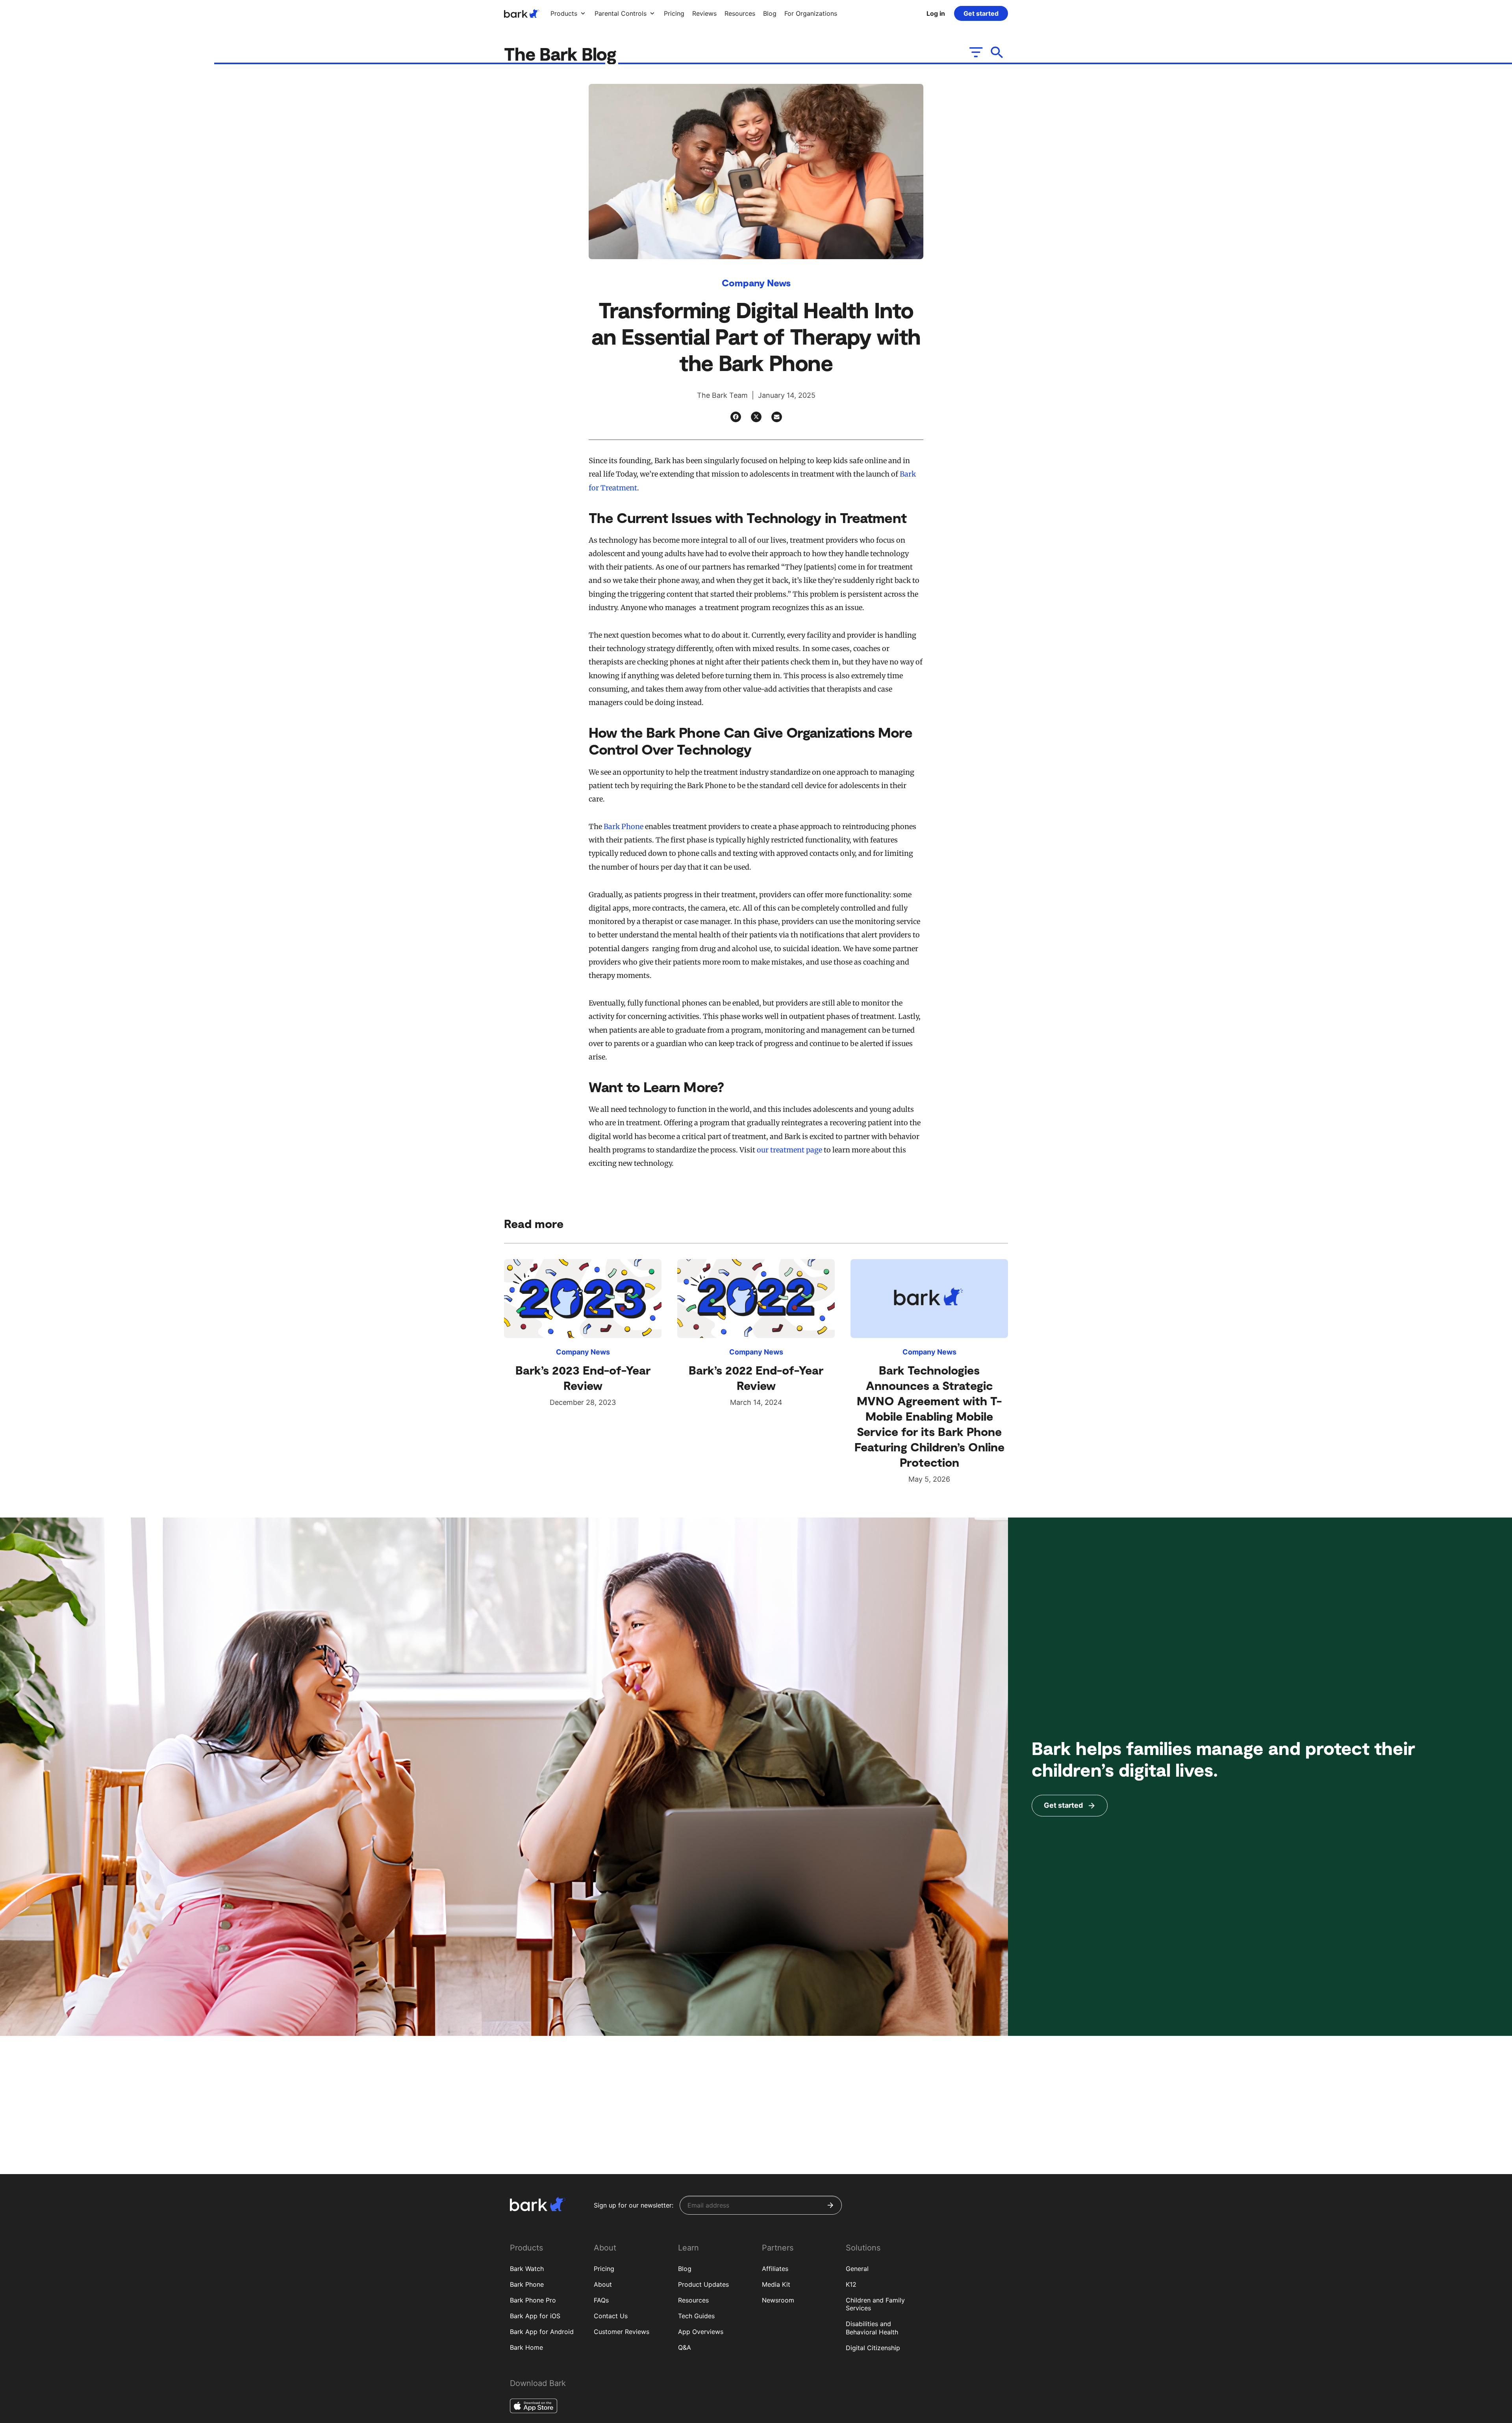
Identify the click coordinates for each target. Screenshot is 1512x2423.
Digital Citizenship (873, 2348)
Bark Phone (624, 827)
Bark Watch (527, 2269)
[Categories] (975, 52)
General (857, 2269)
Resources (693, 2300)
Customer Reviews (622, 2332)
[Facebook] (736, 417)
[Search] (997, 52)
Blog (685, 2269)
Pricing (604, 2269)
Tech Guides (696, 2316)
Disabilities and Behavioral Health (872, 2328)
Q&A (685, 2347)
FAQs (601, 2300)
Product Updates (703, 2284)
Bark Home (526, 2347)
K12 (851, 2284)
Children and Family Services (875, 2304)
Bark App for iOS (535, 2316)
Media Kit (776, 2284)
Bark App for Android (542, 2332)
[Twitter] (756, 417)
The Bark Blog (562, 53)
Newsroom (778, 2300)
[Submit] (830, 2205)
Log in (936, 13)
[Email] (777, 417)
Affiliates (775, 2269)
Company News (756, 283)
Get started (981, 13)
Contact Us (611, 2316)
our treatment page (789, 1150)
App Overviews (701, 2332)
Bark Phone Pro (533, 2300)
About (603, 2284)
